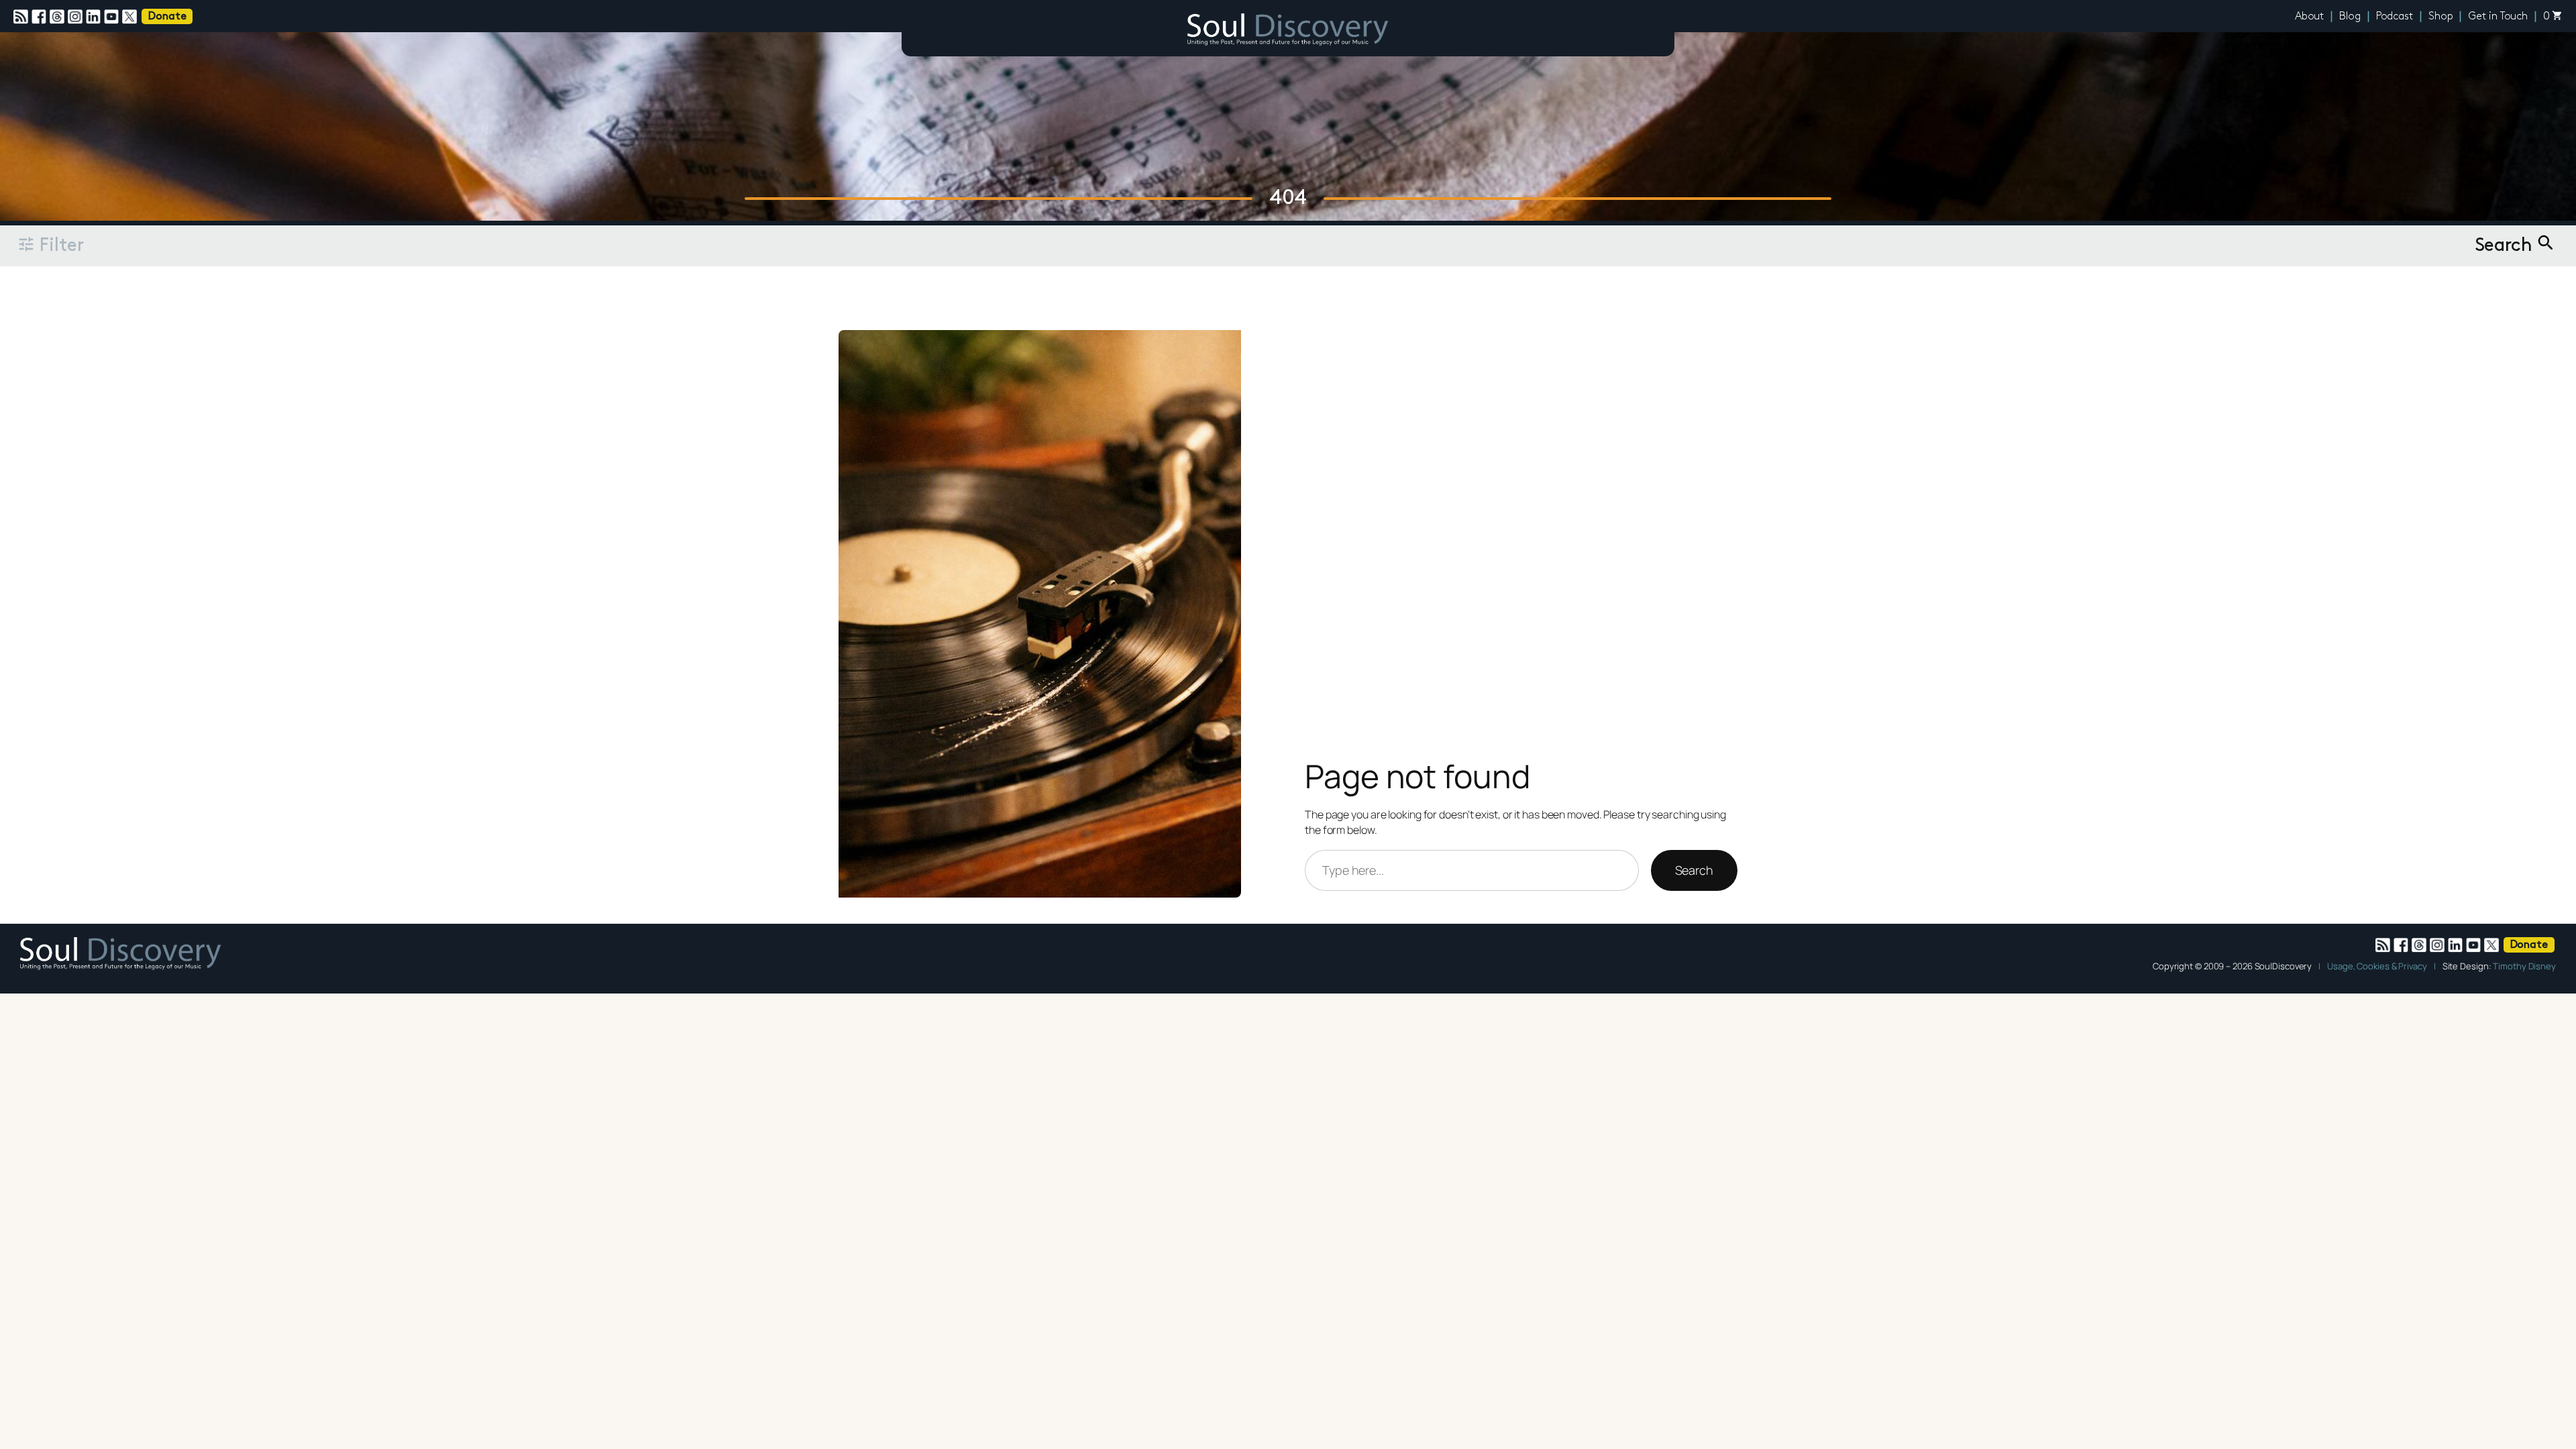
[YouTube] (113, 17)
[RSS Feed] (22, 17)
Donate (167, 17)
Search (1694, 870)
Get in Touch (2498, 17)
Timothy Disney (2524, 966)
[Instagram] (77, 17)
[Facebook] (41, 17)
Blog (2350, 17)
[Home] (1288, 32)
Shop (2441, 17)
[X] (131, 17)
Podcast (2395, 17)
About (2310, 17)
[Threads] (59, 17)
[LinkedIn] (95, 17)
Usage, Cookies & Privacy (2377, 966)
